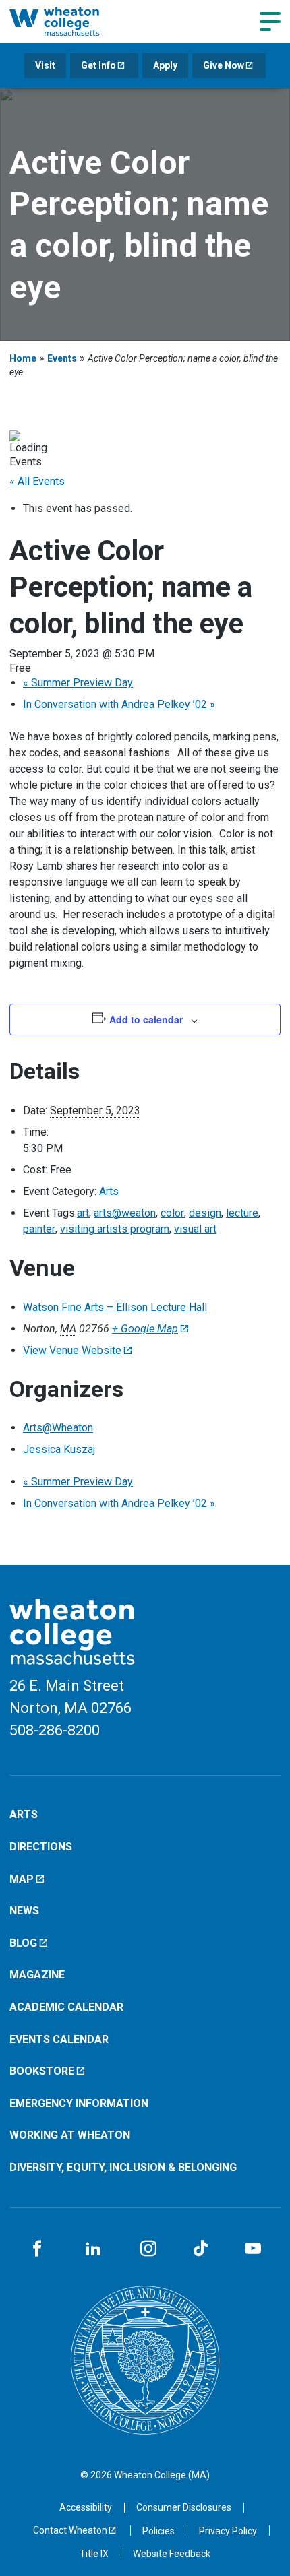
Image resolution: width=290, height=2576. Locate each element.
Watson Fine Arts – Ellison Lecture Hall (115, 1307)
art (83, 1213)
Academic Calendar (66, 2007)
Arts (109, 1191)
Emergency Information (79, 2103)
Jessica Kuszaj (59, 1449)
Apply (165, 65)
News (24, 1911)
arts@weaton (125, 1213)
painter (39, 1229)
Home (23, 358)
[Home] (70, 21)
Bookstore (42, 2071)
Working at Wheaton (70, 2135)
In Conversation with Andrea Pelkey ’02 (119, 704)
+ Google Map (145, 1329)
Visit (45, 65)
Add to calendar (146, 1019)
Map (22, 1879)
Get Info (98, 65)
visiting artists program (115, 1229)
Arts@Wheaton (58, 1428)
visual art (195, 1229)
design (205, 1213)
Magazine (37, 1975)
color (172, 1213)
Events (62, 358)
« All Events (37, 481)
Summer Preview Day (78, 683)
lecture (242, 1213)
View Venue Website (72, 1350)
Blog (23, 1943)
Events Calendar (59, 2039)
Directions (41, 1847)
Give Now (224, 65)
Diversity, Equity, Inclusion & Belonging (123, 2167)
